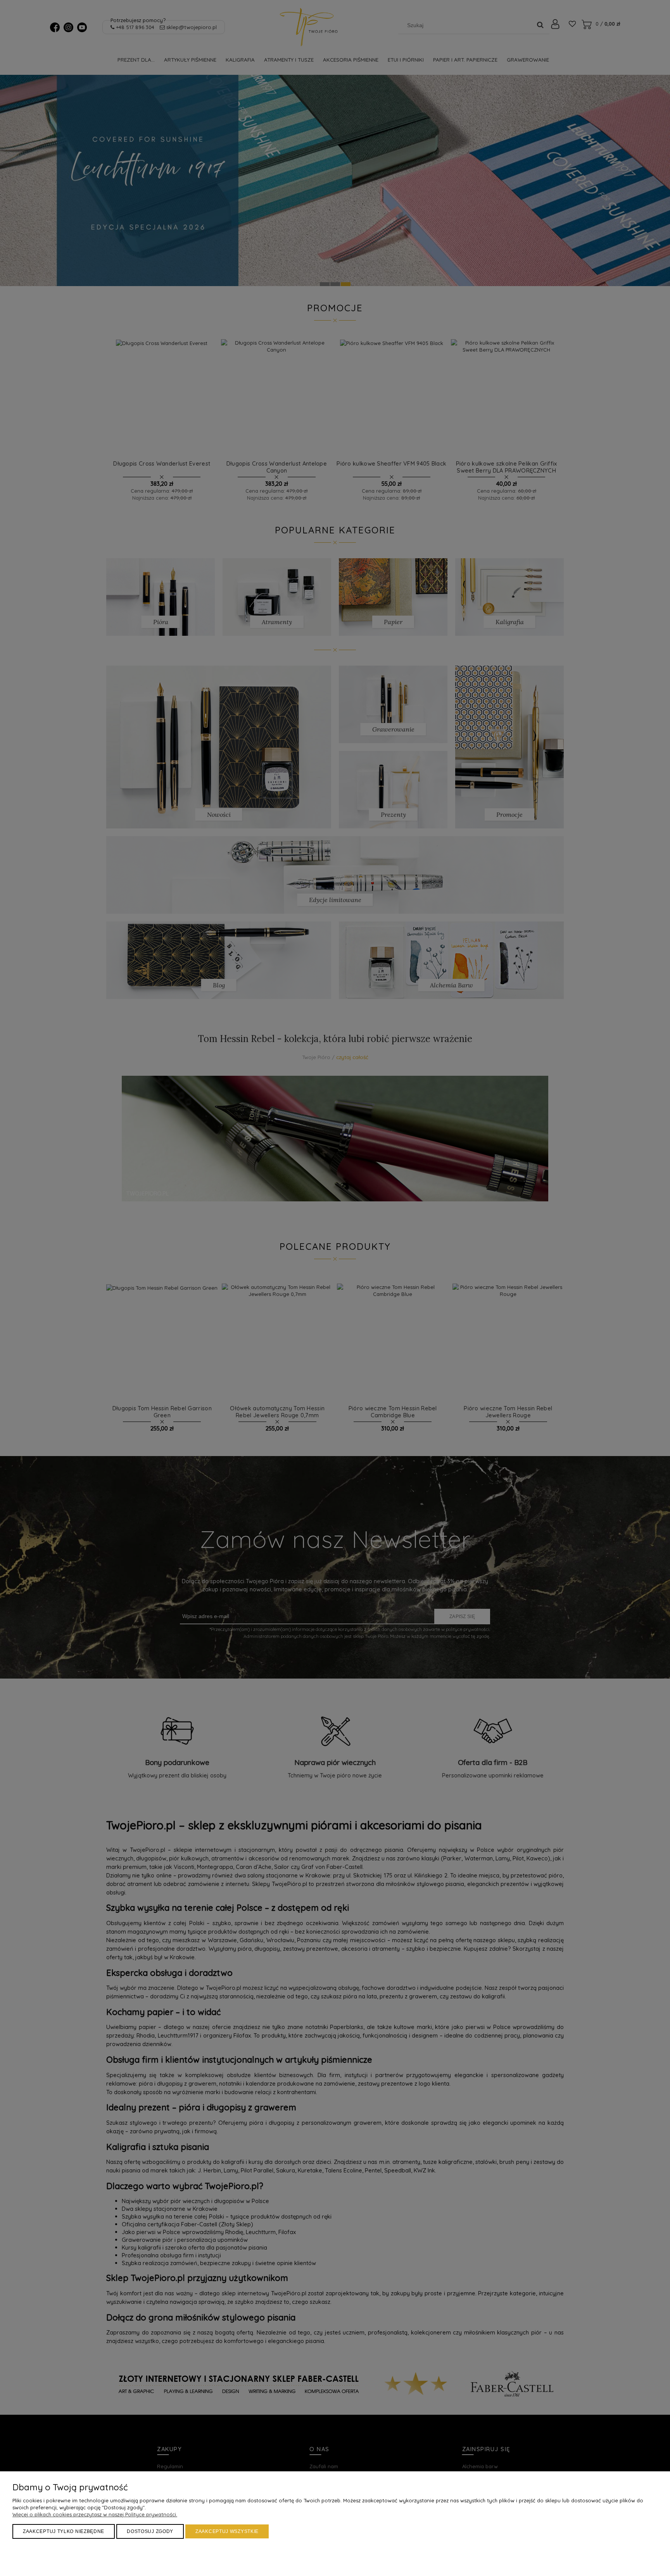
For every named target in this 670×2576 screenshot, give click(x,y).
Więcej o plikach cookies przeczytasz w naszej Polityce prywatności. (95, 2514)
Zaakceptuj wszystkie (227, 2531)
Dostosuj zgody (150, 2531)
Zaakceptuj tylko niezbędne (64, 2531)
